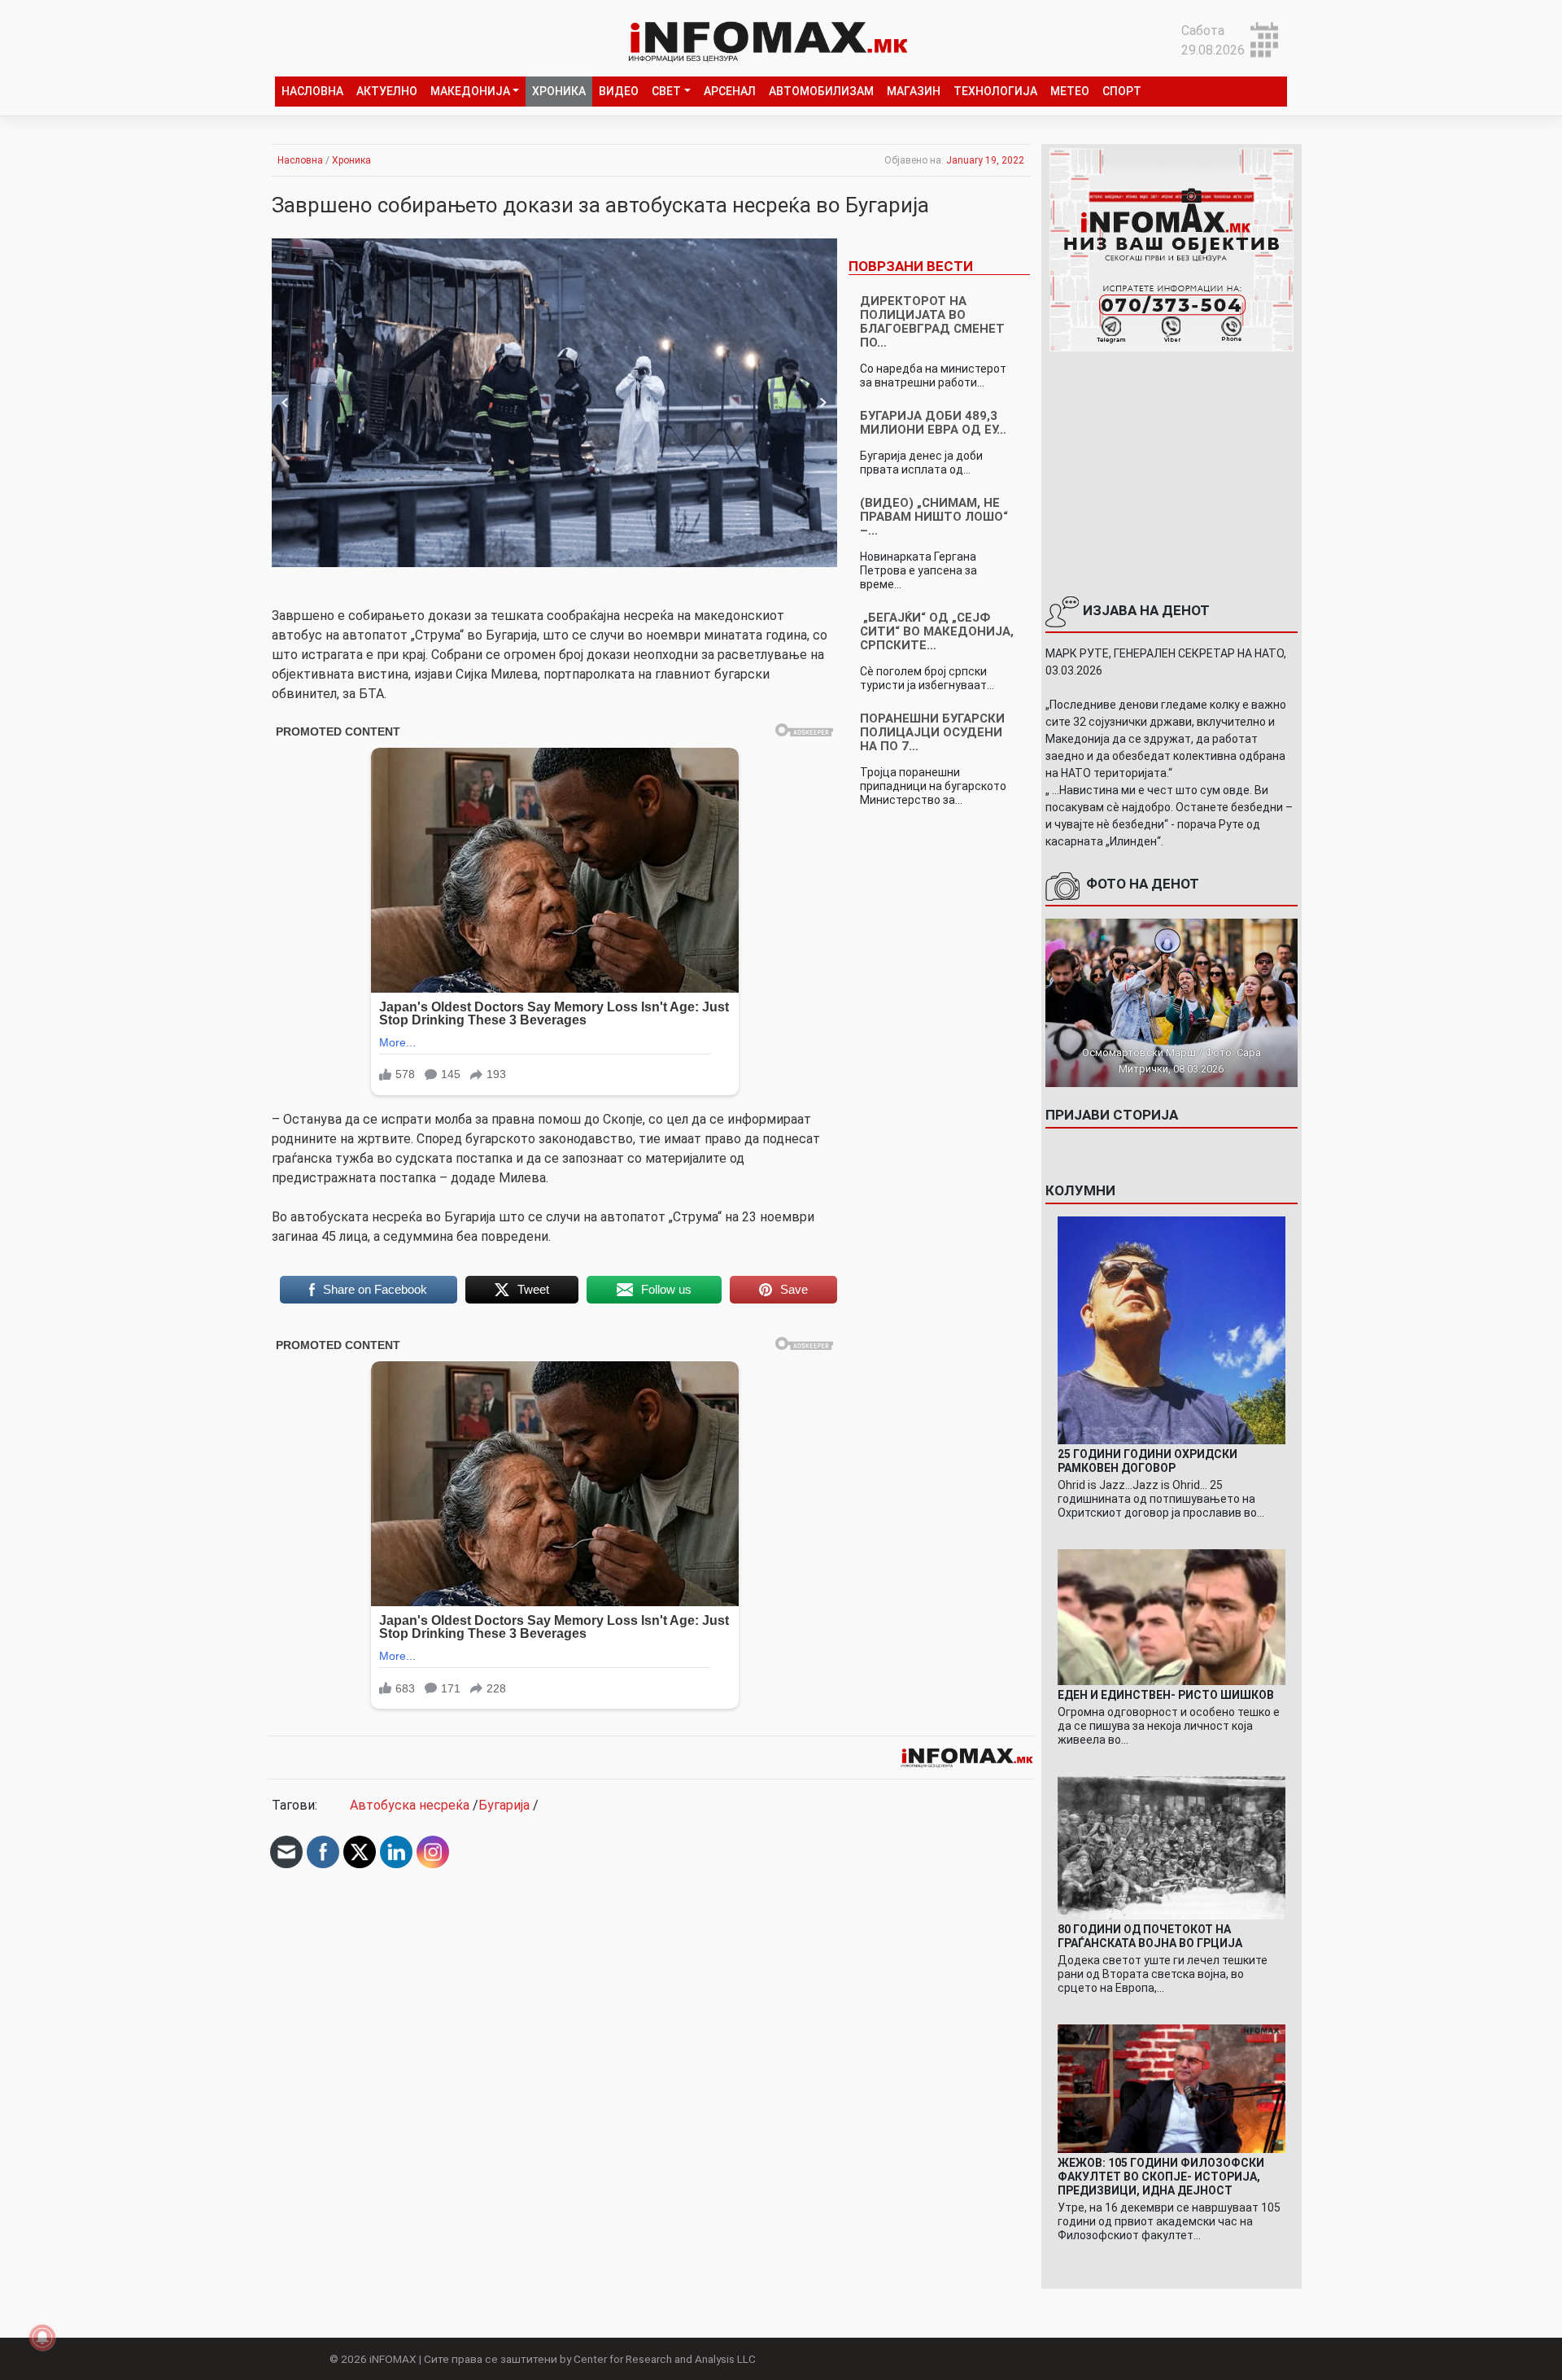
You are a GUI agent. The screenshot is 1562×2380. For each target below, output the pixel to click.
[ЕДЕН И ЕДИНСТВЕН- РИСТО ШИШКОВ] (1171, 1616)
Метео (1070, 91)
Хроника (559, 91)
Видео (619, 91)
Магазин (914, 91)
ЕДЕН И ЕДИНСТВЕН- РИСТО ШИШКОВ (1166, 1695)
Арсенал (730, 91)
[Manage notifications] (42, 2338)
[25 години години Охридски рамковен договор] (1171, 1329)
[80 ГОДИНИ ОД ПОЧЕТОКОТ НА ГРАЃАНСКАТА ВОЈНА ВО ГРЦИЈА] (1171, 1847)
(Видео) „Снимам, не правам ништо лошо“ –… (934, 517)
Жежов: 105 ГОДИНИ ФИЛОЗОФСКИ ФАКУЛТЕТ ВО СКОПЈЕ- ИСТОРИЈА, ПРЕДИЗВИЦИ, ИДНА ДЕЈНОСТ (1161, 2177)
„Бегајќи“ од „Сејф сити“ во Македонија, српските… (937, 631)
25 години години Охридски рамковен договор (1148, 1461)
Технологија (995, 91)
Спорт (1122, 91)
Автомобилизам (821, 91)
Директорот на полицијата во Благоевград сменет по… (932, 322)
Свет (666, 91)
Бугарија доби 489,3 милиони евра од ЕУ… (933, 423)
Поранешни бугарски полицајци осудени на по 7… (932, 732)
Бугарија (504, 1805)
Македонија (470, 91)
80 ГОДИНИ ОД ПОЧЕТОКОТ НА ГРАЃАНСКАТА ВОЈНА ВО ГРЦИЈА (1150, 1936)
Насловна (312, 91)
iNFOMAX (393, 2359)
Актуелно (387, 91)
